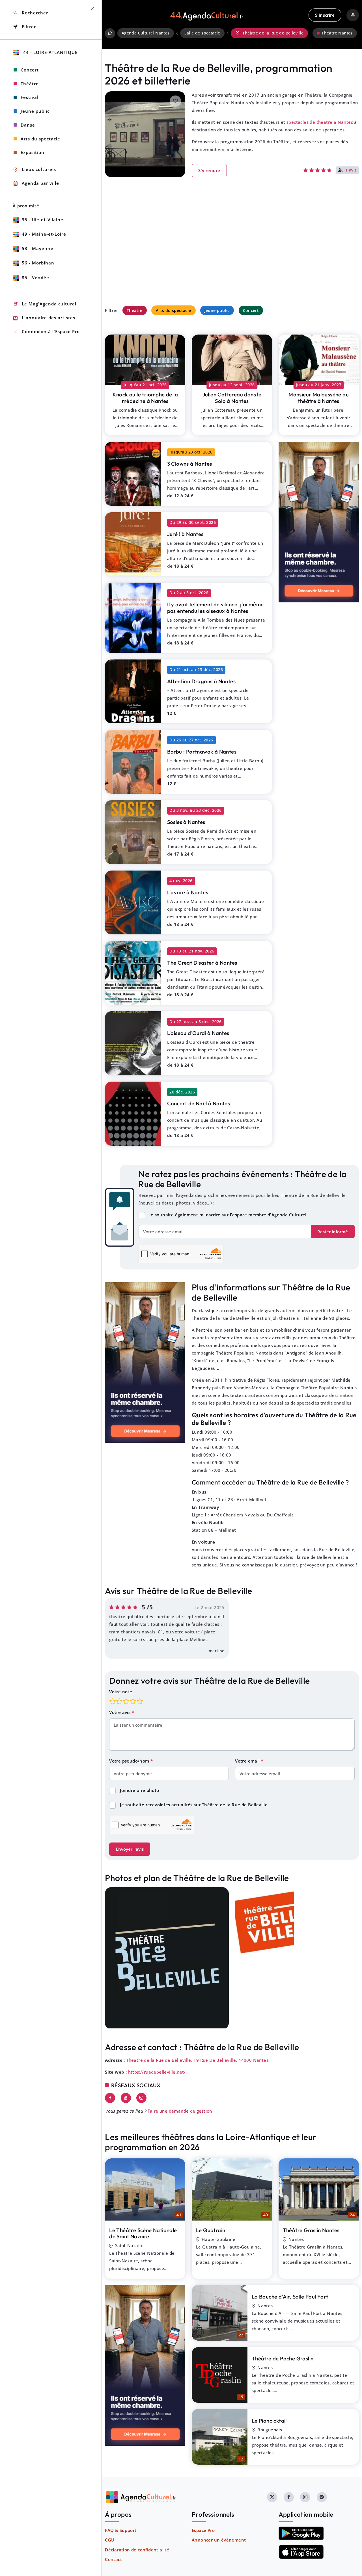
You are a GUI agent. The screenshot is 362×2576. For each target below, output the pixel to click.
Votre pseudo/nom (130, 1761)
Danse (28, 125)
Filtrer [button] (24, 27)
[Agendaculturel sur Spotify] (322, 2497)
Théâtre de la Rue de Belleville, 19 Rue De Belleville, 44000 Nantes (197, 2060)
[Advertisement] (232, 253)
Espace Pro (203, 2530)
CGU (110, 2540)
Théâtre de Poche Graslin (283, 2358)
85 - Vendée (35, 277)
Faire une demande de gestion (180, 2111)
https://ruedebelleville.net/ (157, 2072)
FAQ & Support (121, 2530)
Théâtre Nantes (337, 33)
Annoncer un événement (219, 2540)
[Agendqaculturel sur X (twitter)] (272, 2497)
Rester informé (333, 1232)
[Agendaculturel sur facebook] (289, 2497)
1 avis (351, 170)
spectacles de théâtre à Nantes (320, 122)
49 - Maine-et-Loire (44, 234)
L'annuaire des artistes (44, 318)
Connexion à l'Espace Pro (46, 332)
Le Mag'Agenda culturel (45, 304)
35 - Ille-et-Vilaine (43, 220)
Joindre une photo (140, 1790)
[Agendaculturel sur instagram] (305, 2497)
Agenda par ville (36, 184)
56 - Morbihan (38, 263)
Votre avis (120, 1712)
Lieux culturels (34, 170)
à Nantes (145, 398)
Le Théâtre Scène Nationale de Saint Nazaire (143, 2233)
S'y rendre (209, 170)
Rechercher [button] (30, 13)
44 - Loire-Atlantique (50, 52)
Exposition (33, 152)
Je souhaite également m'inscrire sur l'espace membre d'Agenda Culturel (228, 1215)
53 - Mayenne (38, 248)
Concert (251, 310)
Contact (113, 2559)
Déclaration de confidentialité (137, 2550)
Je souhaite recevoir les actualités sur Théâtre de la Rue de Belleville (194, 1805)
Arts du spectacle (174, 310)
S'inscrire (325, 15)
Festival (30, 97)
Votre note (121, 1692)
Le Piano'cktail (269, 2421)
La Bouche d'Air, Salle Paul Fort (290, 2297)
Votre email (248, 1761)
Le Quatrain (211, 2230)
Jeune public (217, 310)
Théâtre (135, 310)
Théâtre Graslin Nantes (311, 2230)
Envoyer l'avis (130, 1849)
